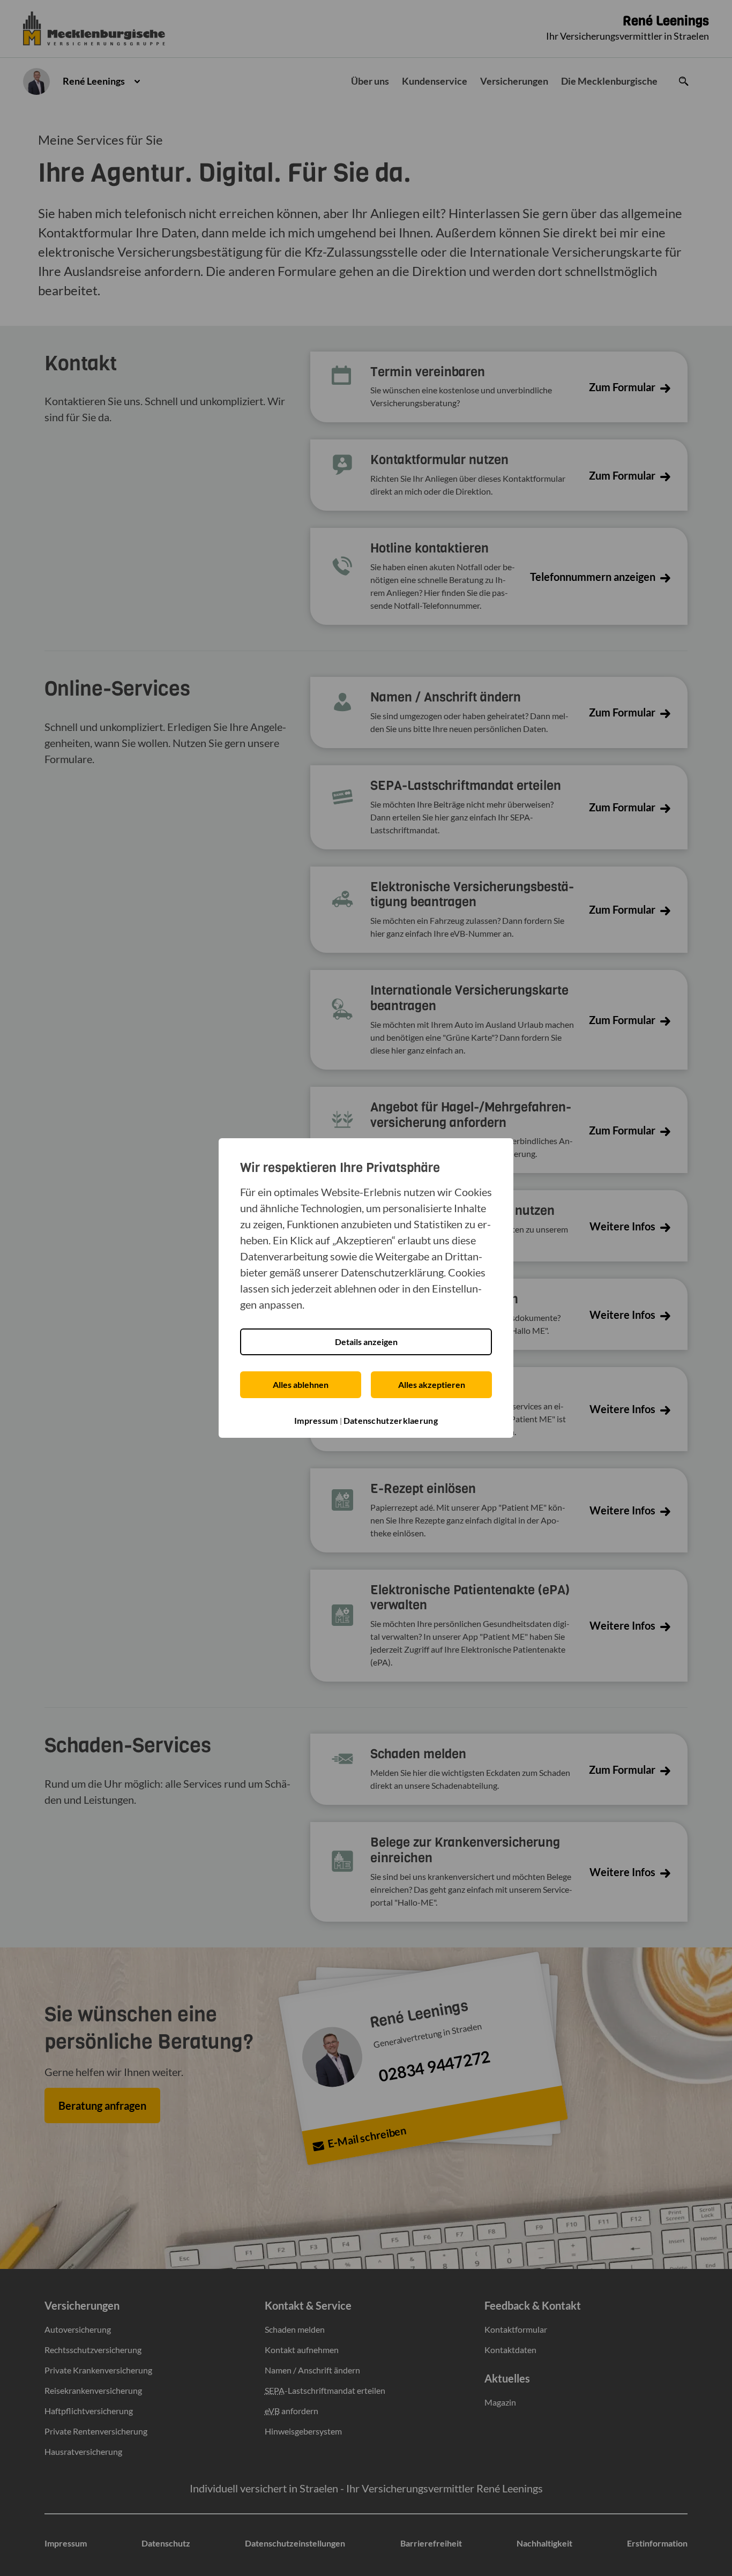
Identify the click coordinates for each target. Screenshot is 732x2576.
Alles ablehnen (301, 1384)
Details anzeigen (366, 1342)
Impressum (316, 1420)
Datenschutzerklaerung (391, 1420)
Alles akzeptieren (432, 1384)
